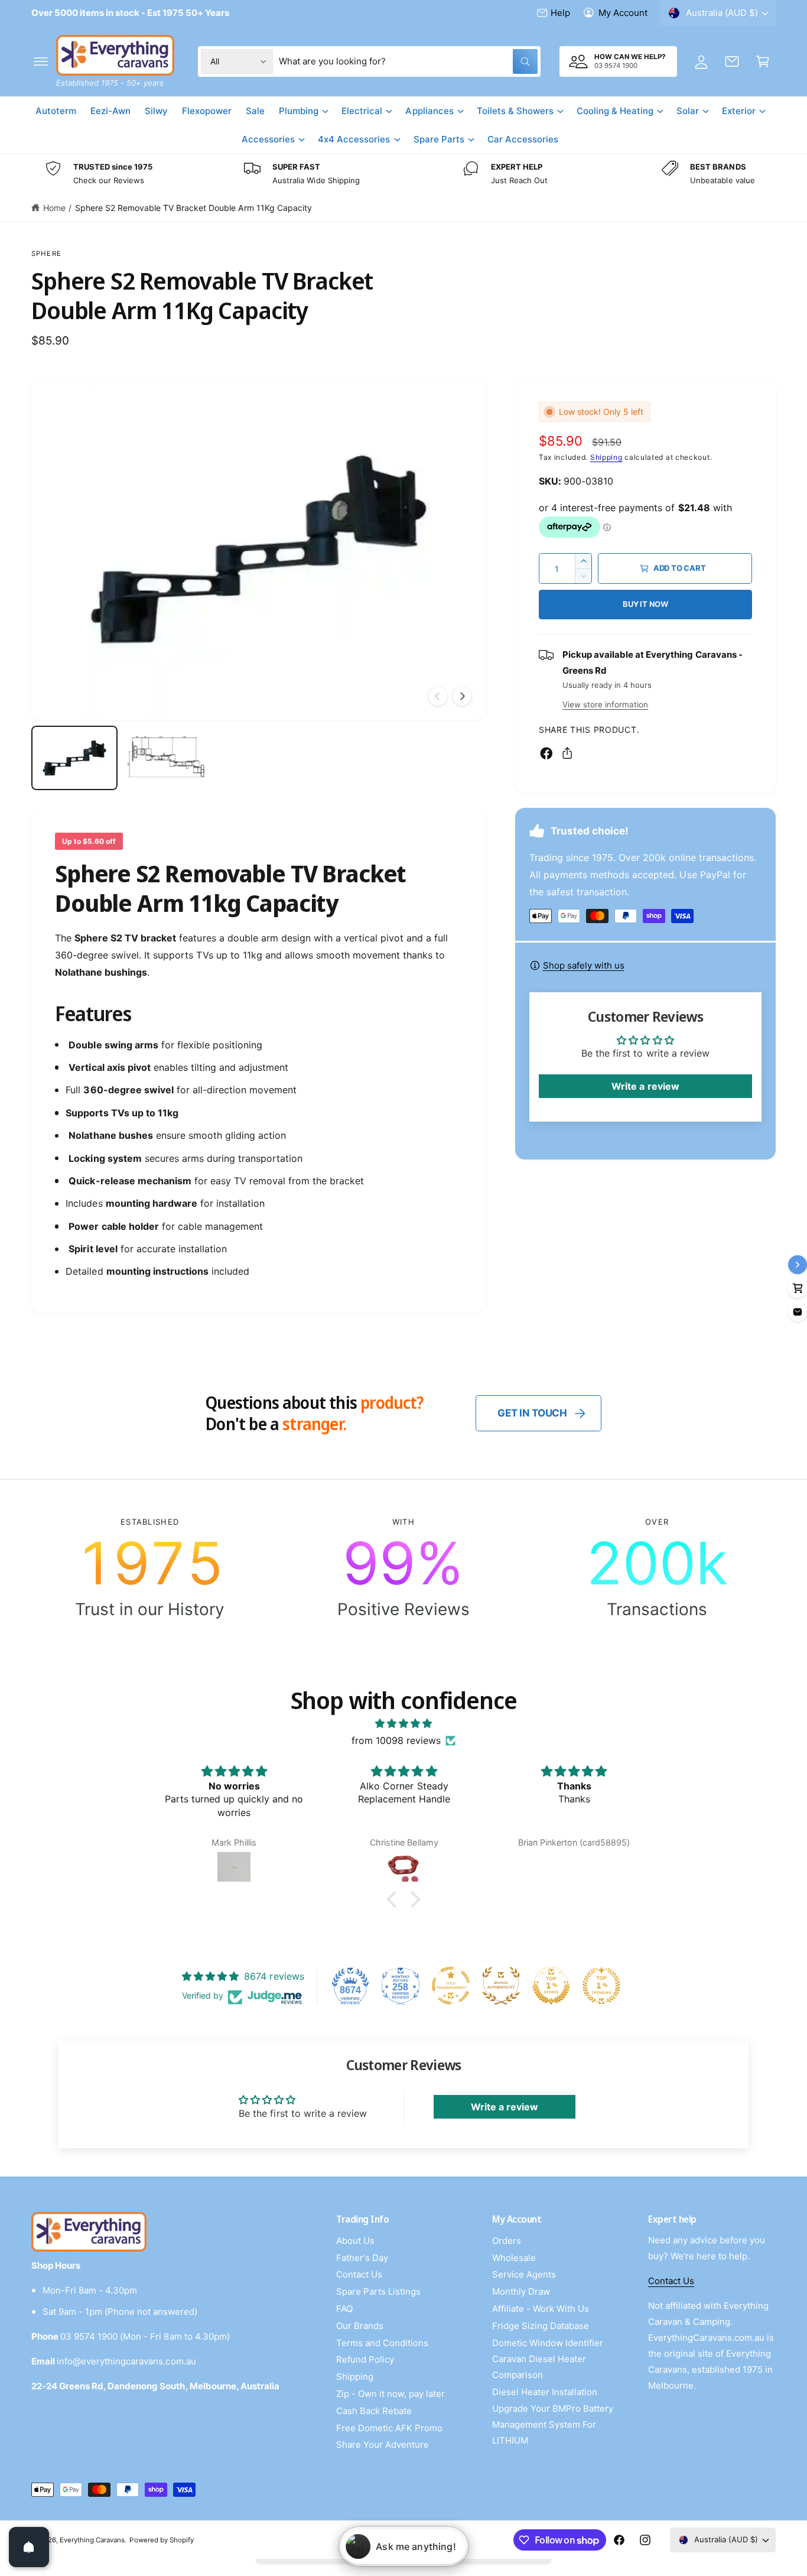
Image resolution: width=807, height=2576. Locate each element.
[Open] (29, 2547)
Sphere (46, 254)
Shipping (606, 457)
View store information (605, 704)
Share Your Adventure (383, 2445)
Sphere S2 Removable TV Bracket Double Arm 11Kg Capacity (193, 208)
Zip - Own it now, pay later (391, 2394)
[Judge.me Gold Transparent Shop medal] (451, 1986)
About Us (355, 2241)
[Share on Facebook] (546, 753)
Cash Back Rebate (374, 2411)
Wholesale (514, 2258)
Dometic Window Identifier (548, 2343)
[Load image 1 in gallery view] (74, 758)
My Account (623, 13)
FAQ (344, 2309)
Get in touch (532, 1413)
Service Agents (524, 2274)
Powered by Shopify (161, 2540)
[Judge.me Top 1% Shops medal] (551, 1986)
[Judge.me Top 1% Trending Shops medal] (601, 1986)
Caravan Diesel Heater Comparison (539, 2367)
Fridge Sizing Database (541, 2326)
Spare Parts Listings (378, 2291)
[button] (41, 61)
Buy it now (645, 604)
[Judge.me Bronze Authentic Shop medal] (501, 1986)
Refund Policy (365, 2359)
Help (560, 13)
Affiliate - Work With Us (541, 2309)
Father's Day (362, 2258)
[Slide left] (438, 696)
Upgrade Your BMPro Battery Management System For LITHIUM (553, 2424)
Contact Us (359, 2274)
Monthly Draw (521, 2291)
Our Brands (360, 2326)
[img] (403, 1724)
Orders (507, 2241)
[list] (403, 174)
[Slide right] (462, 696)
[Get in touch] (732, 61)
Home (54, 208)
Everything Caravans (92, 2540)
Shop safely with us (584, 965)
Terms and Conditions (382, 2343)
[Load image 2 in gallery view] (167, 758)
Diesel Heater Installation (545, 2392)
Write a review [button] (645, 1086)
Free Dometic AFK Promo (389, 2428)
